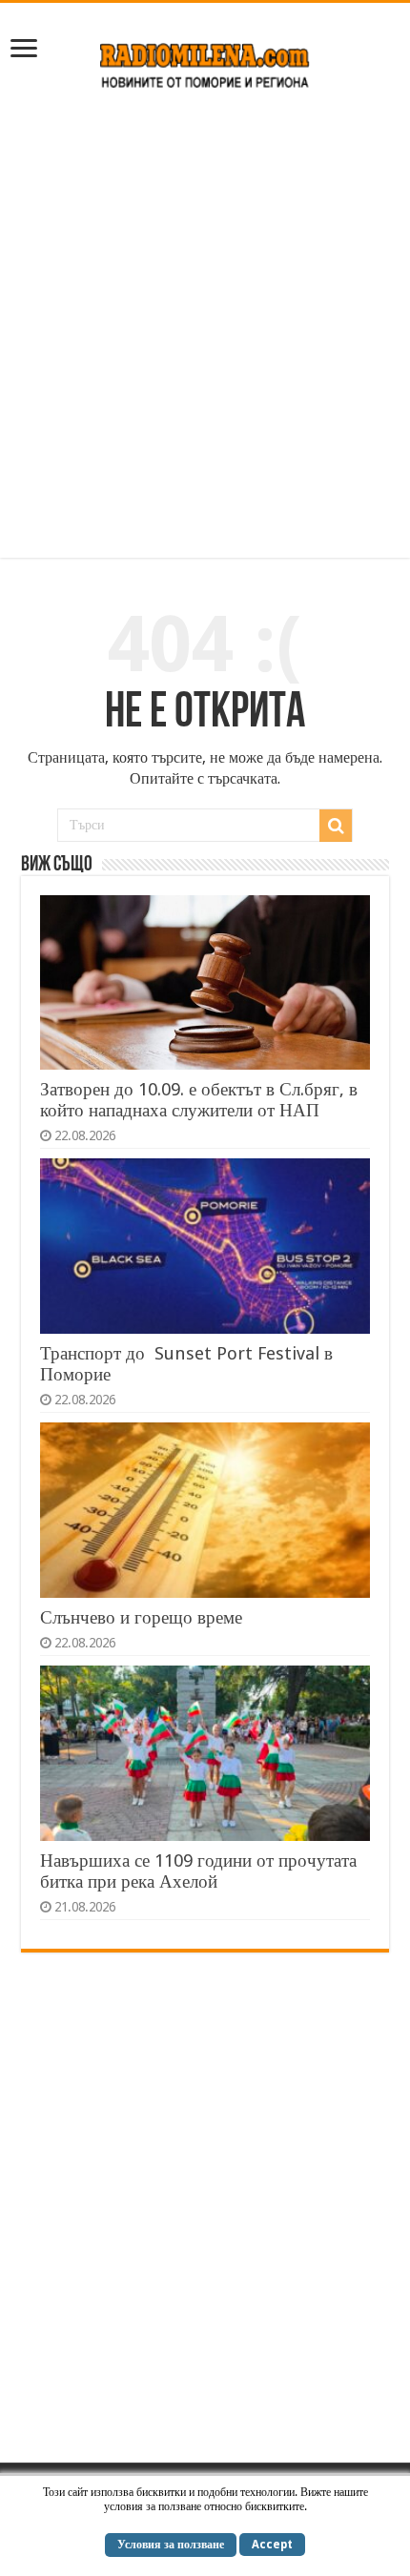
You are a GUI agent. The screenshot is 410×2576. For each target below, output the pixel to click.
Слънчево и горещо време (141, 1617)
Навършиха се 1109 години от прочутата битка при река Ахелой (198, 1871)
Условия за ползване (171, 2545)
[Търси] (336, 826)
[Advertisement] (205, 334)
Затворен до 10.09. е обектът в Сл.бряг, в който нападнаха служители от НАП (199, 1100)
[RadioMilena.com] (205, 62)
